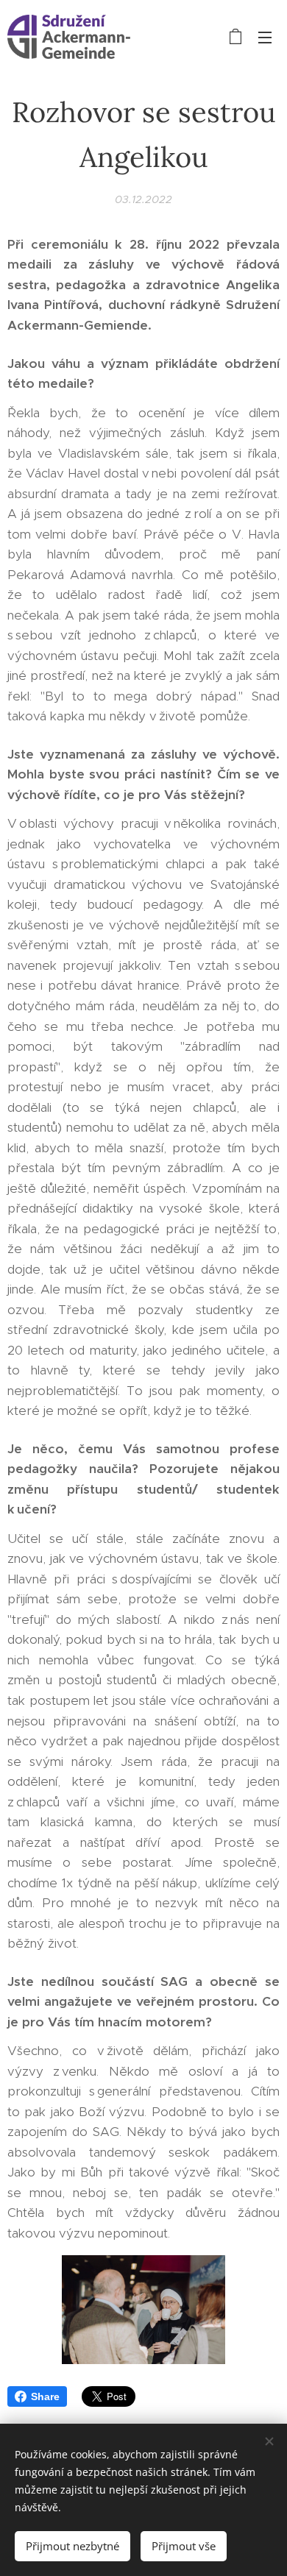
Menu (265, 37)
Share (45, 2396)
